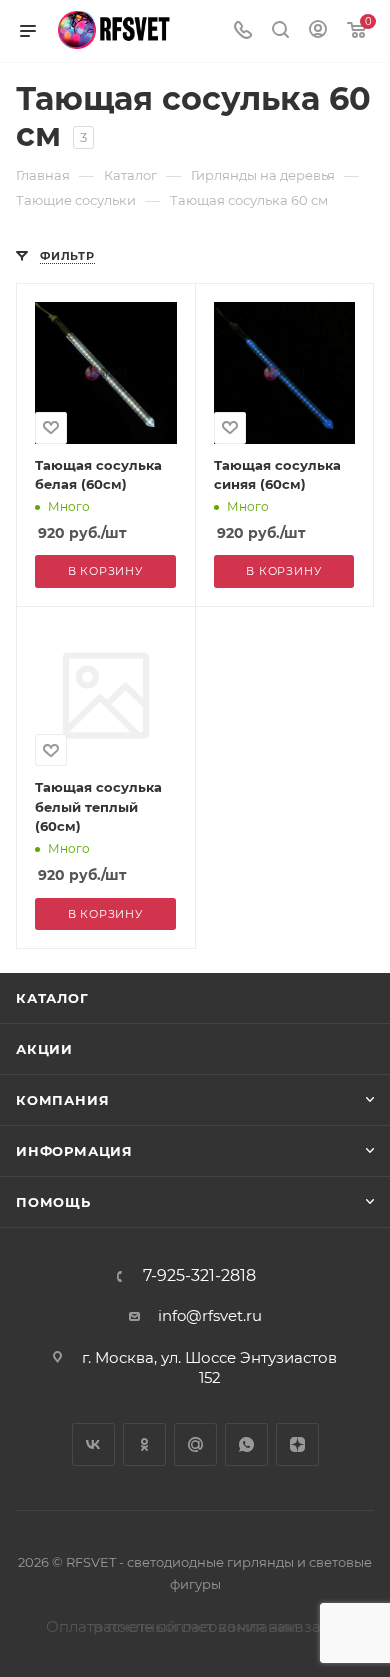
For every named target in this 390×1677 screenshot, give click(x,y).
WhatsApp (246, 1444)
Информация (74, 1151)
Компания (62, 1100)
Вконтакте (93, 1444)
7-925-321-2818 (199, 1276)
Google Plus (195, 1444)
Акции (44, 1049)
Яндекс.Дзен (297, 1444)
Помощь (53, 1202)
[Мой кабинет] (318, 31)
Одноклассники (144, 1444)
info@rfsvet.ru (210, 1315)
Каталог (52, 998)
